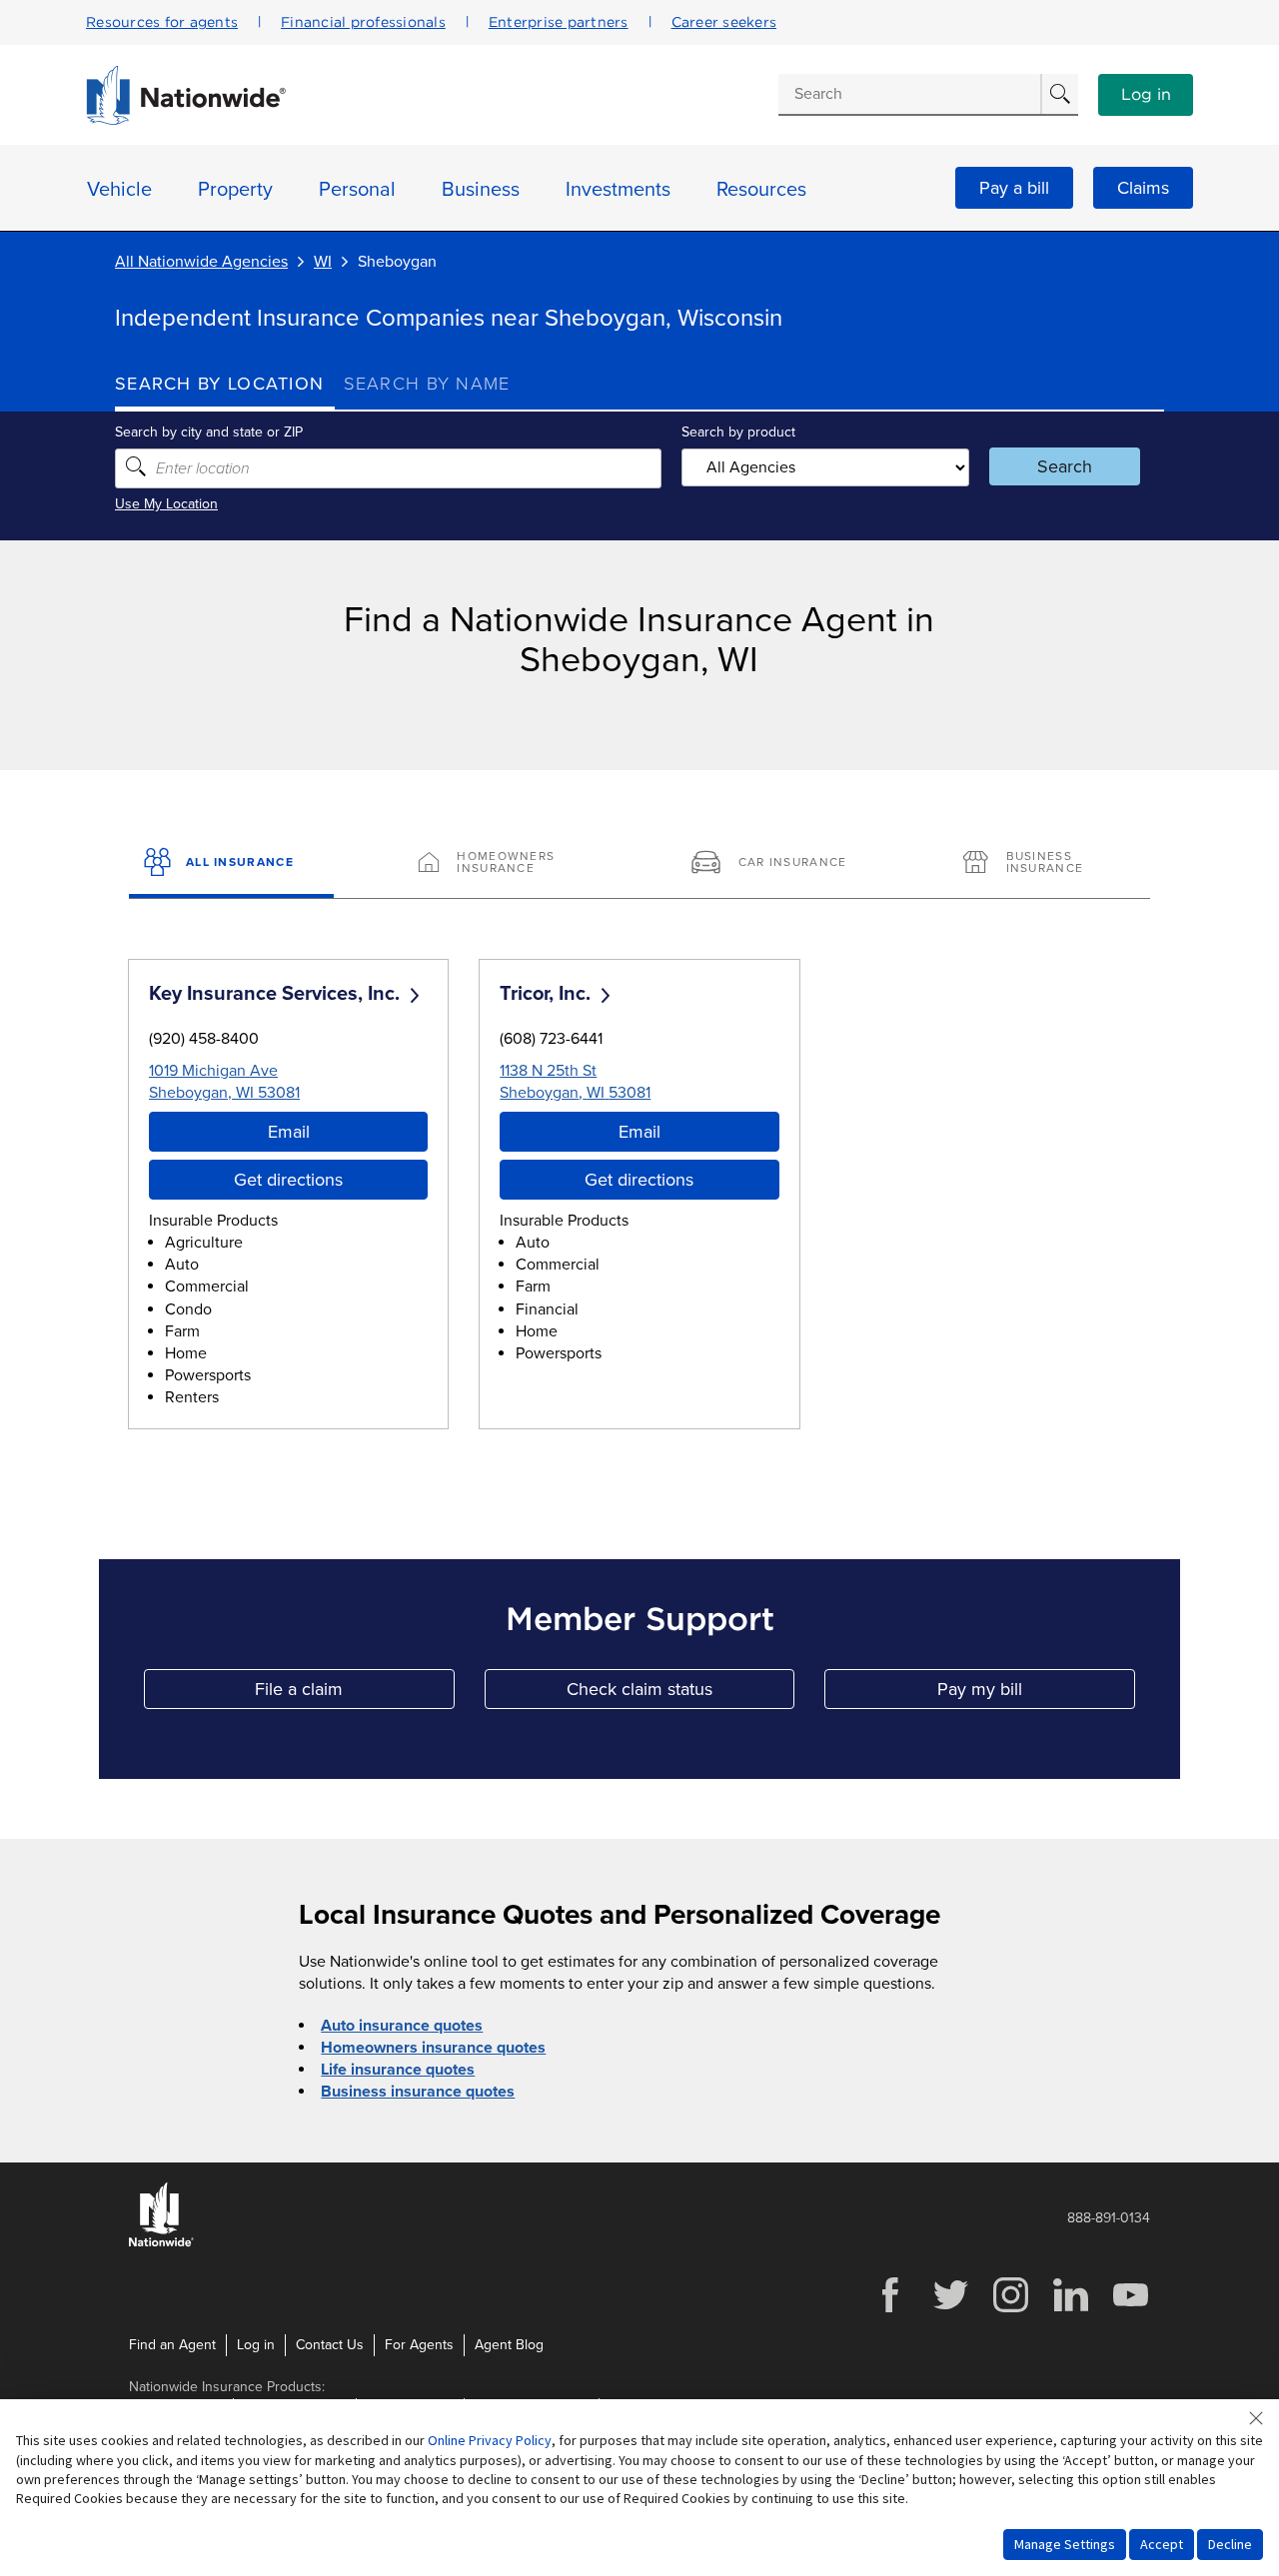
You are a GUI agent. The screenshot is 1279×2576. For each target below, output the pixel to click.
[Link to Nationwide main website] (186, 120)
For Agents (419, 2345)
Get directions (288, 1180)
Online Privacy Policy (490, 2440)
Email (289, 1132)
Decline (1230, 2544)
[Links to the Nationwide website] (161, 2243)
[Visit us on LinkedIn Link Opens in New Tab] (1070, 2310)
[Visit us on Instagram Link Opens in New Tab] (1010, 2310)
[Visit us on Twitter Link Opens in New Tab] (950, 2310)
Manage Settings (1065, 2544)
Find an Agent (172, 2345)
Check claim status (680, 1694)
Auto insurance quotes (402, 2026)
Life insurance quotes (398, 2070)
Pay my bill (1036, 1694)
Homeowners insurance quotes (433, 2048)
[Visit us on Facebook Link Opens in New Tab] (890, 2310)
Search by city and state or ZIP (209, 432)
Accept (1162, 2544)
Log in (1146, 95)
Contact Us (330, 2345)
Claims (1143, 188)
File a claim (354, 1694)
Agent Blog (509, 2345)
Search (1065, 466)
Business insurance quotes (418, 2092)
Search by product (738, 432)
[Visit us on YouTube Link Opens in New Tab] (1130, 2310)
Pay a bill (1014, 188)
